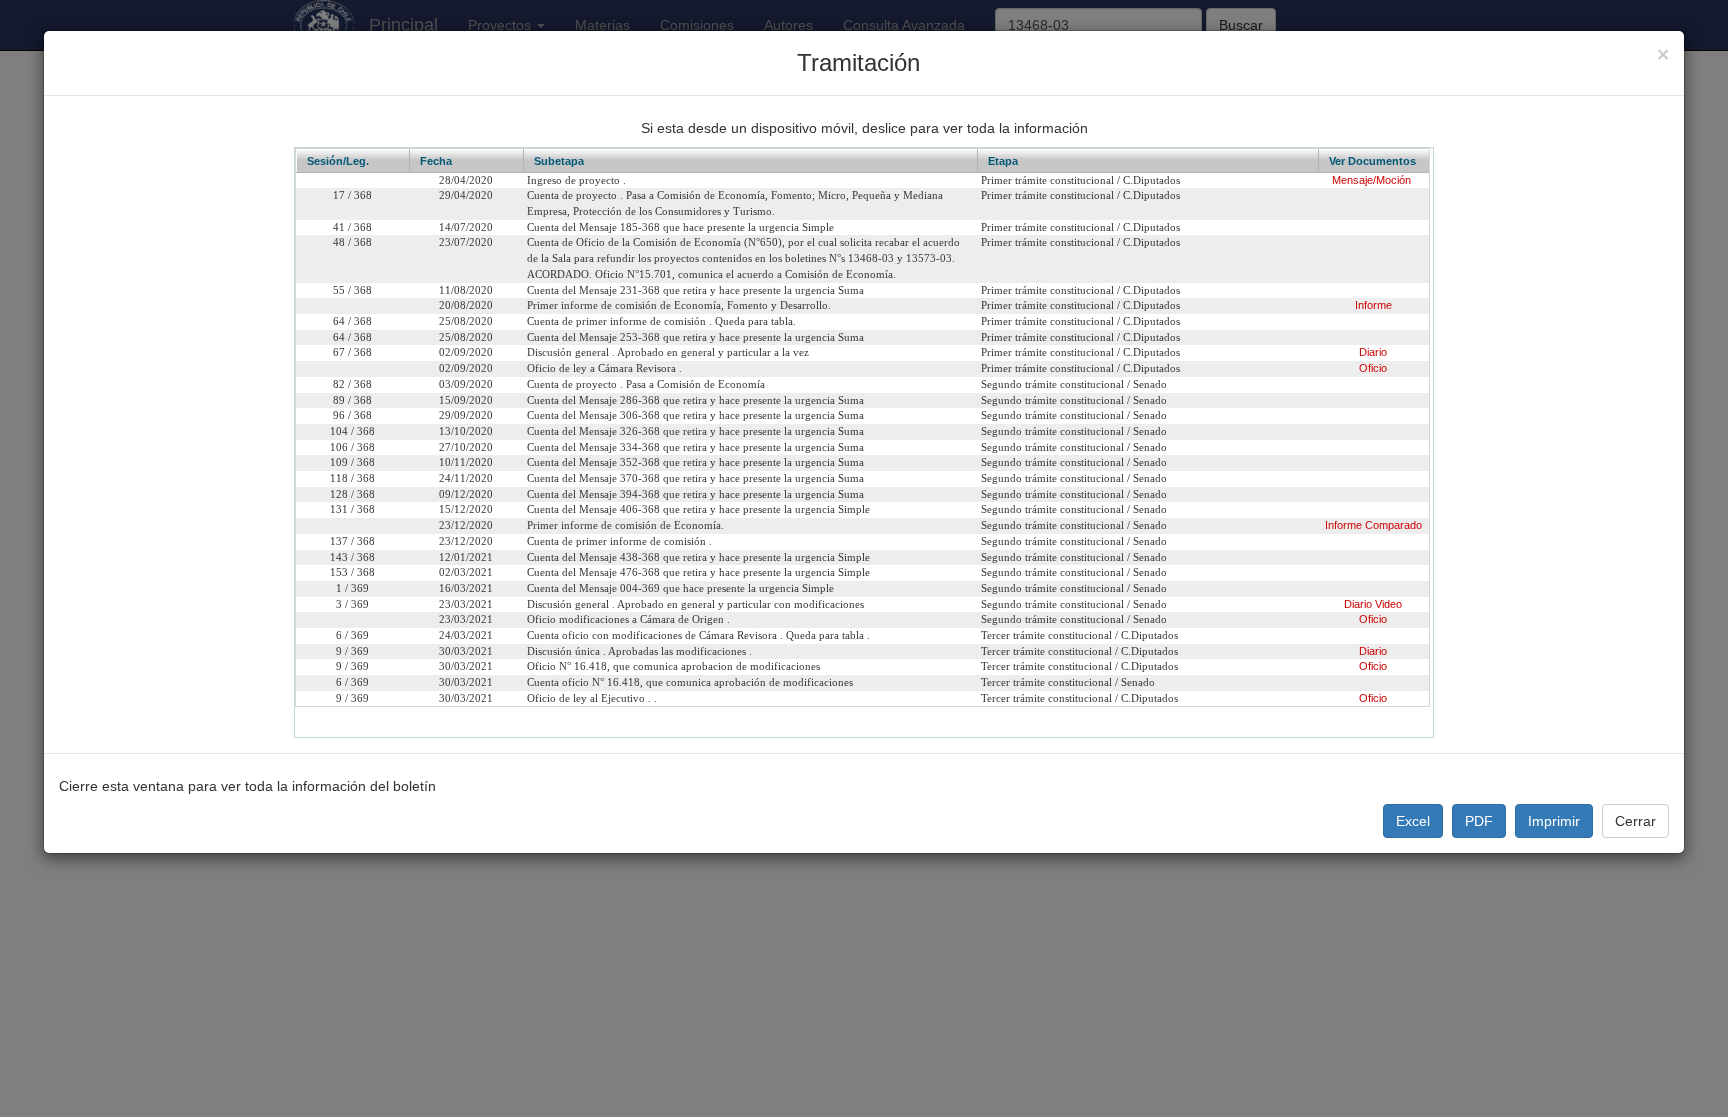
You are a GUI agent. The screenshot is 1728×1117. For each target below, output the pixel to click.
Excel (1413, 821)
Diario (1373, 352)
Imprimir (1554, 821)
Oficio (1373, 368)
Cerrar (1635, 821)
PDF (1479, 821)
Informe (1373, 305)
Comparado (1393, 525)
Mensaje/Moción (1371, 180)
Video (1388, 604)
